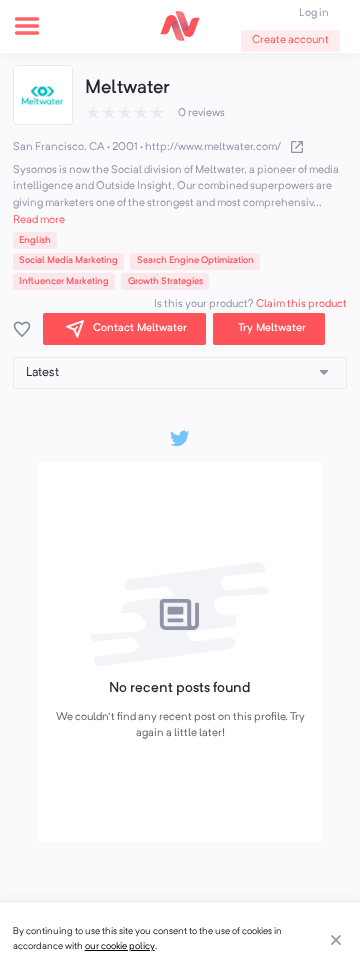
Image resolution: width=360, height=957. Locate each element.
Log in (314, 13)
